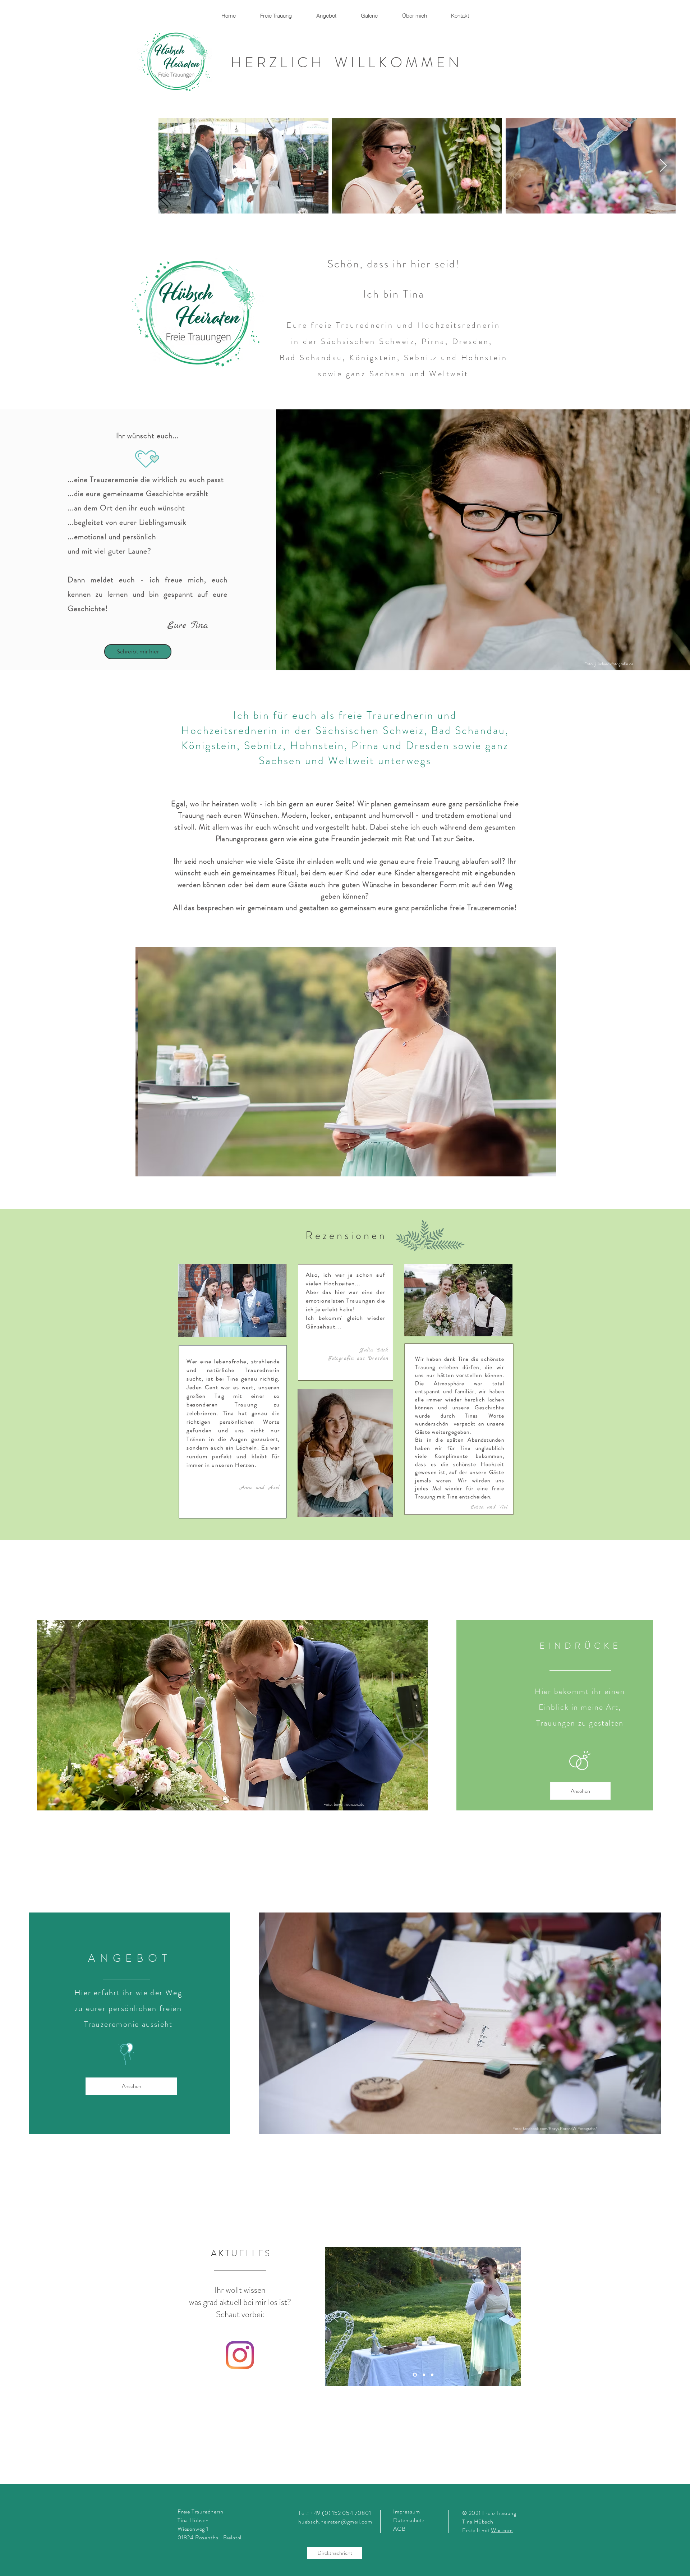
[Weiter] (511, 2316)
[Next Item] (663, 166)
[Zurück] (335, 2316)
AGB (399, 2529)
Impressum (407, 2511)
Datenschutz (410, 2520)
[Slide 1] (414, 2375)
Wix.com (502, 2530)
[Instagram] (240, 2355)
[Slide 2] (432, 2375)
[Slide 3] (423, 2375)
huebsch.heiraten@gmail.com (335, 2522)
